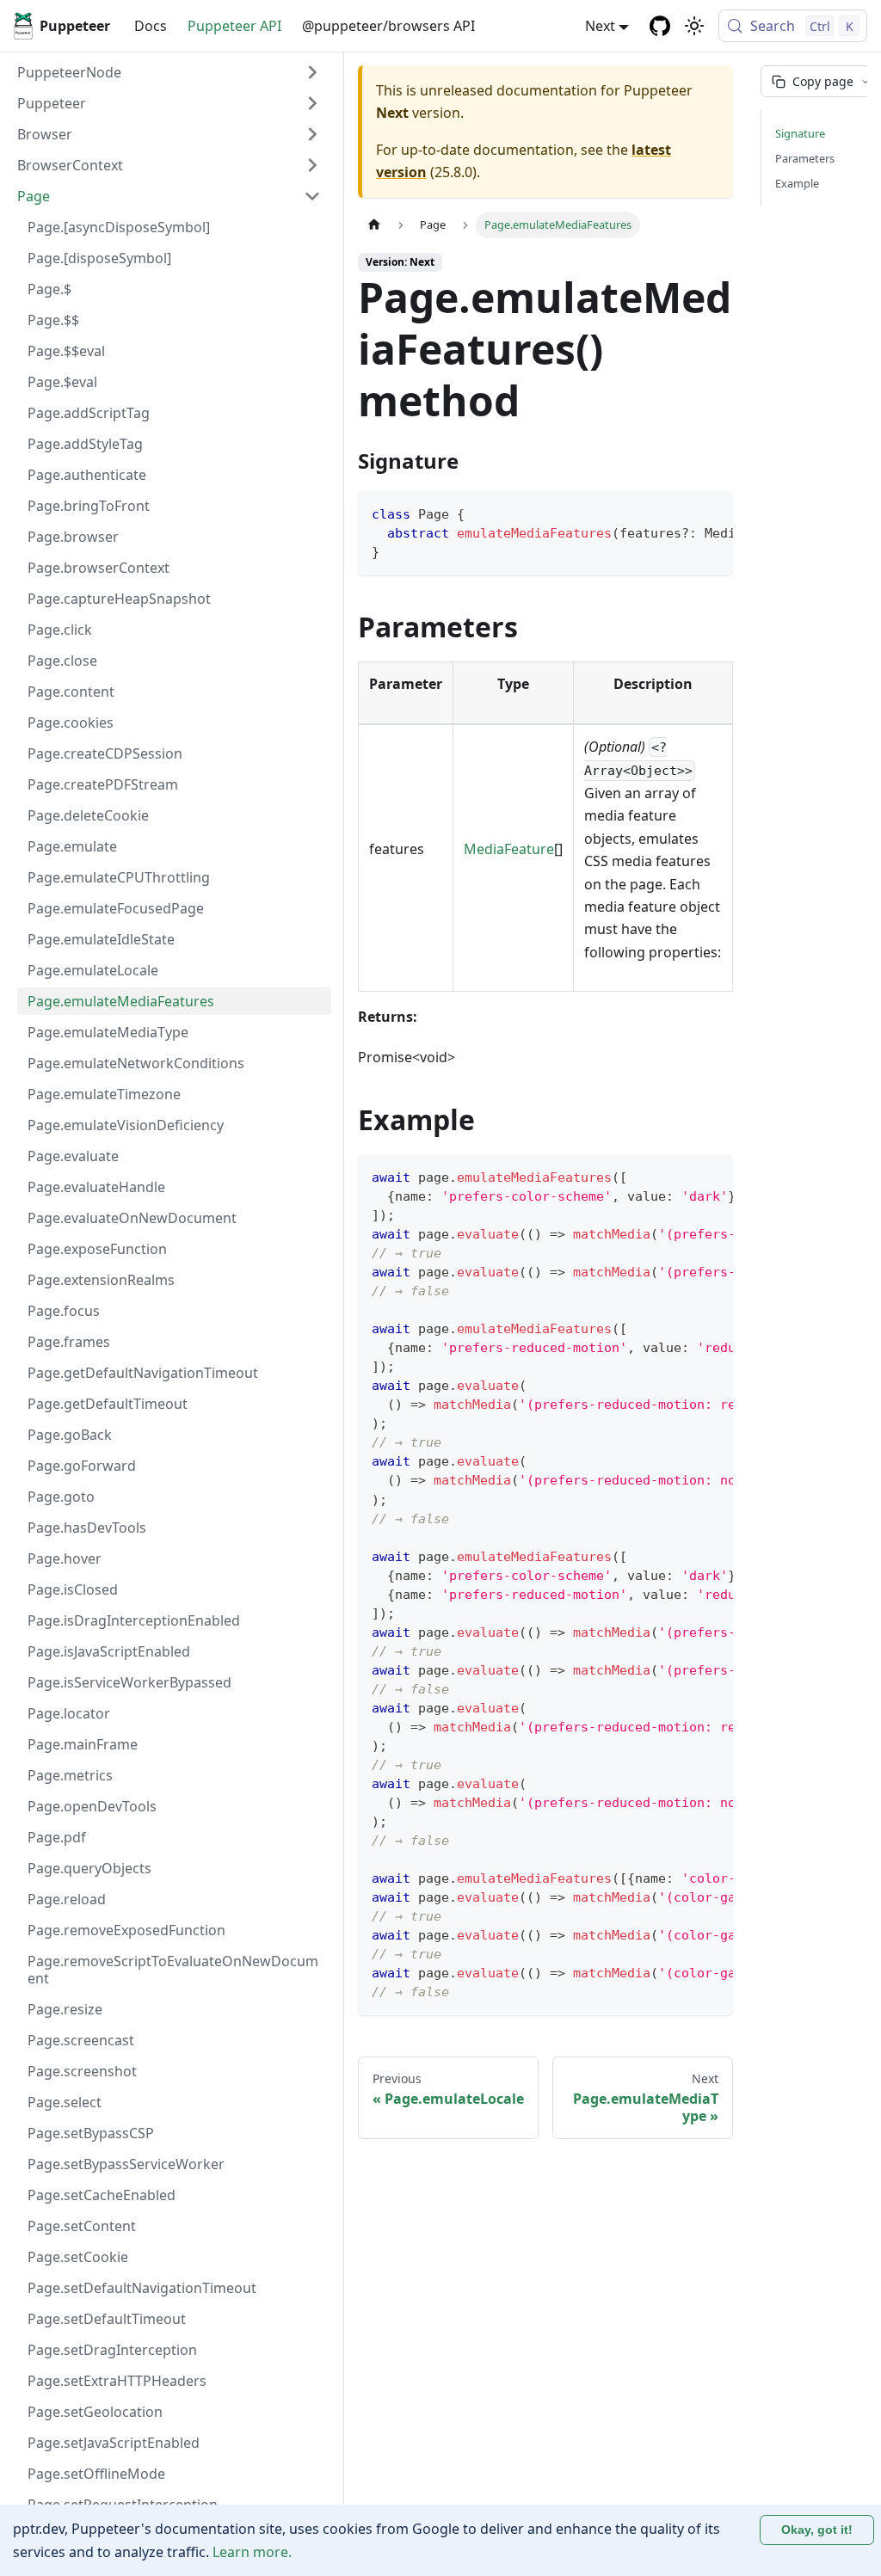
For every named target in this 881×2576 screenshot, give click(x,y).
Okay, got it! (817, 2530)
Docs (151, 26)
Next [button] (600, 26)
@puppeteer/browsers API (388, 26)
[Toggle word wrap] (681, 513)
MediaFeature (509, 849)
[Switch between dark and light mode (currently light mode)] (694, 26)
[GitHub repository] (660, 26)
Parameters (805, 158)
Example (797, 183)
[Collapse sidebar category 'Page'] (312, 196)
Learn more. (252, 2552)
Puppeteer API (234, 26)
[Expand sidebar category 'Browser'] (312, 134)
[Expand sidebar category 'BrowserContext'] (312, 165)
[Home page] (374, 225)
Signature (800, 133)
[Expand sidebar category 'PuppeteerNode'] (312, 72)
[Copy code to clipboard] (712, 513)
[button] (169, 103)
